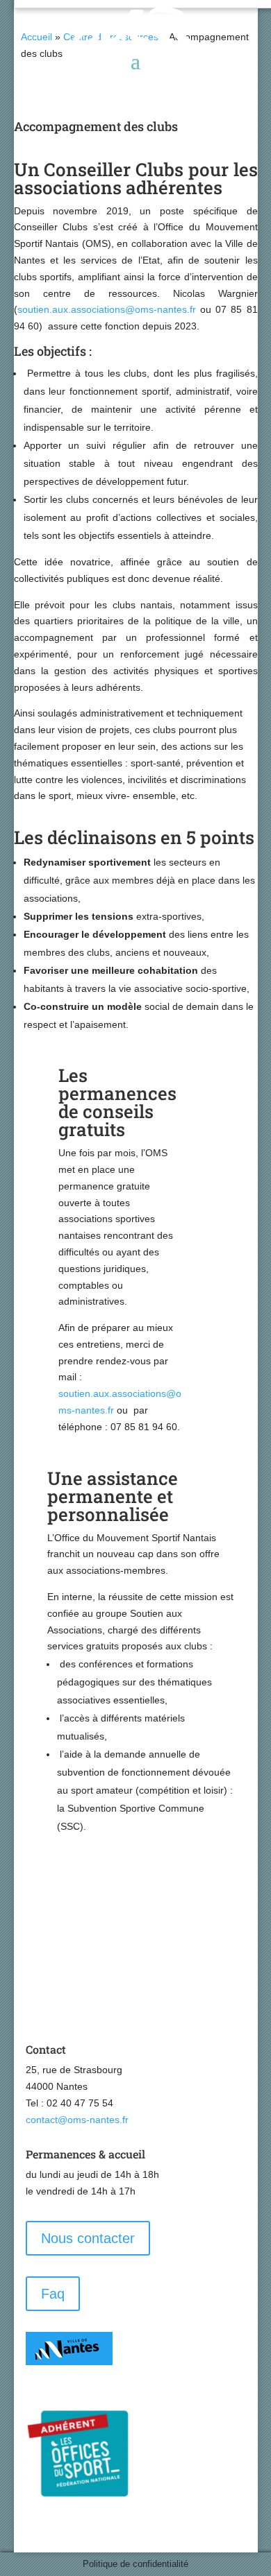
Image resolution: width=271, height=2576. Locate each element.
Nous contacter (88, 2238)
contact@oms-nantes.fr (77, 2120)
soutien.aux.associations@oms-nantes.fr (107, 309)
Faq (53, 2294)
